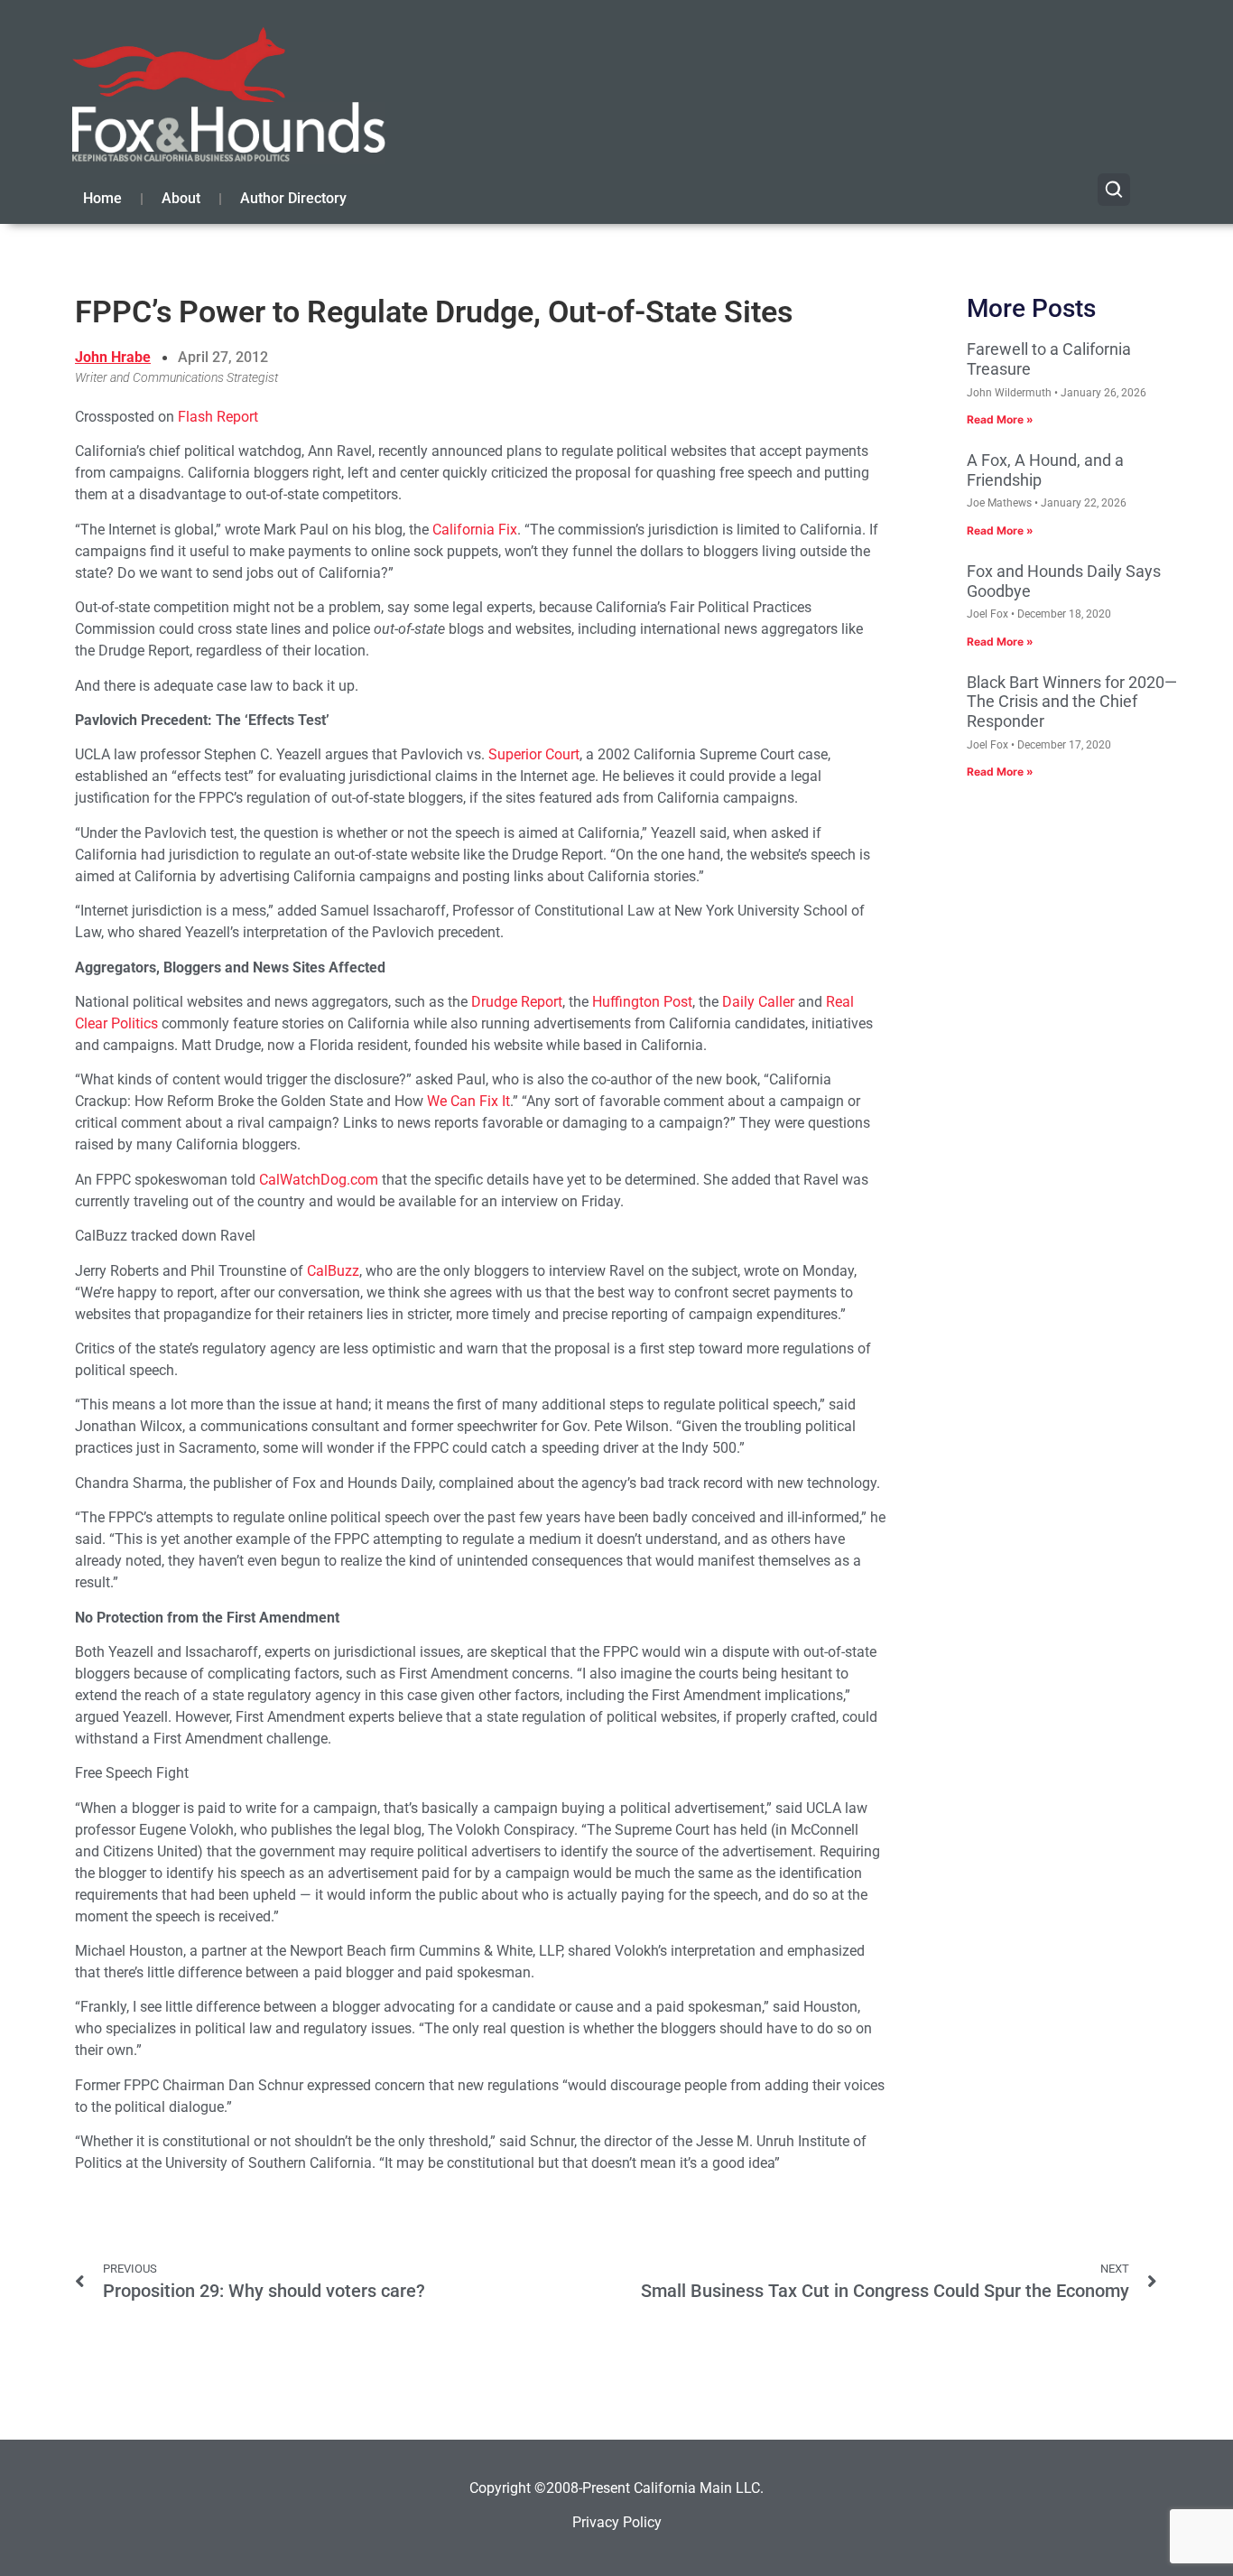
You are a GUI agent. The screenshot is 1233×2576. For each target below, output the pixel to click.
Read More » (1000, 419)
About (181, 198)
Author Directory (293, 198)
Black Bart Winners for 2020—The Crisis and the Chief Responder (1072, 702)
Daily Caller (758, 1002)
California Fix (475, 530)
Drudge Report (517, 1002)
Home (102, 198)
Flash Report (218, 417)
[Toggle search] (1114, 190)
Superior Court (534, 754)
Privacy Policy (617, 2522)
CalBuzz (333, 1271)
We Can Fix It (468, 1101)
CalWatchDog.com (319, 1180)
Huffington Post (642, 1002)
